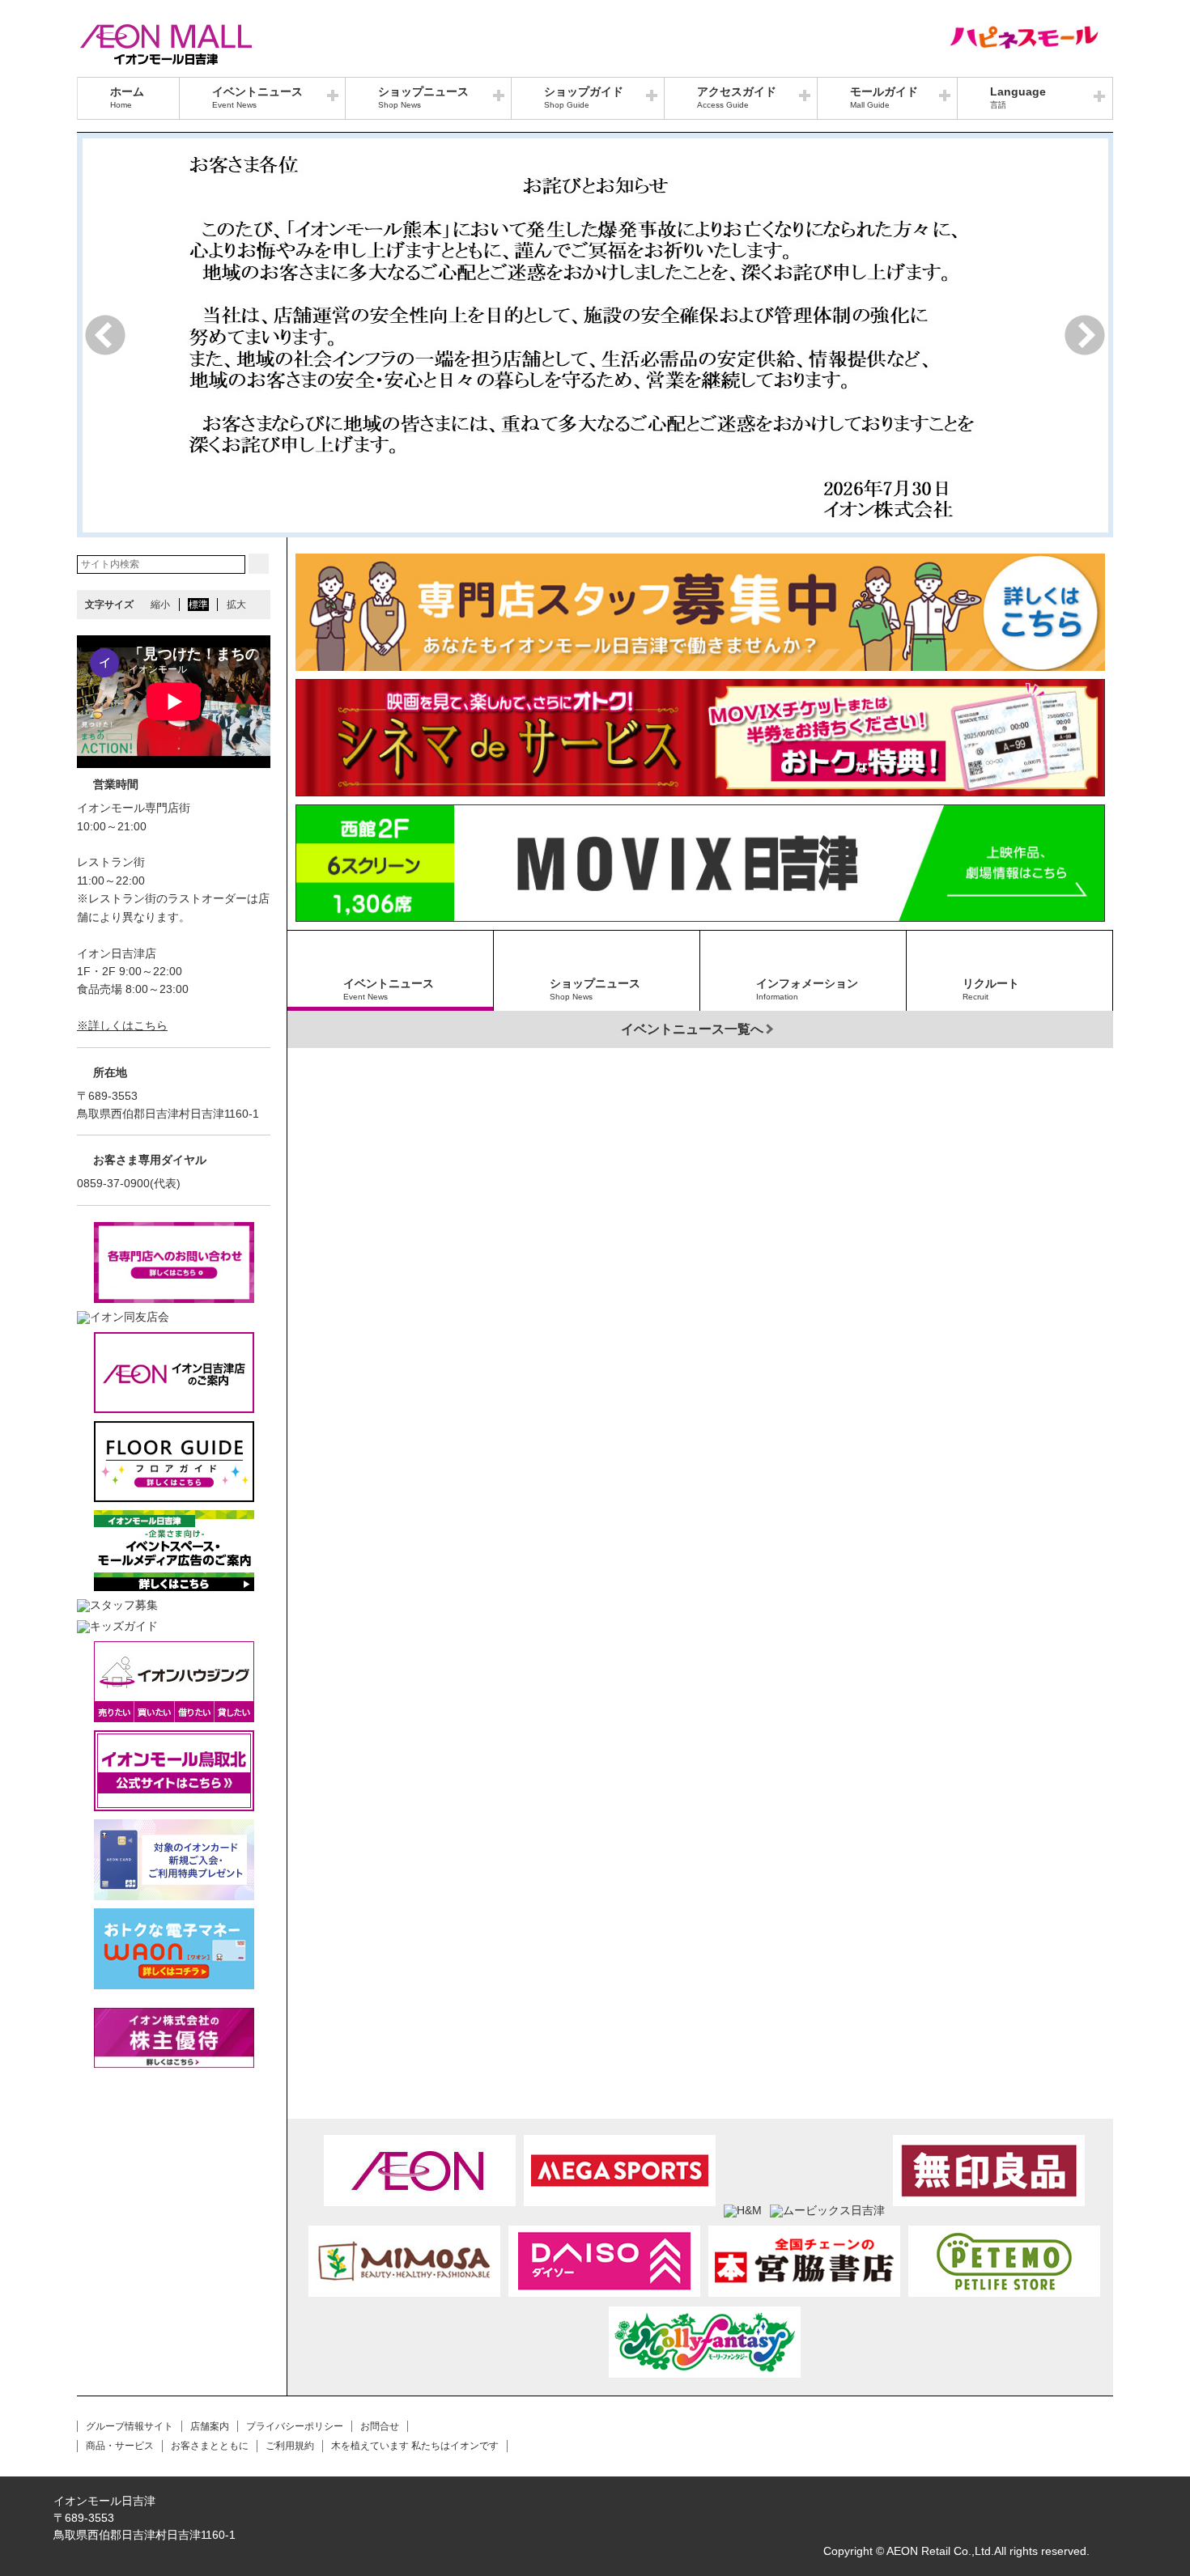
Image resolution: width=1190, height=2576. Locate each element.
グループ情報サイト (130, 2426)
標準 (198, 605)
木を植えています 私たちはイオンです (415, 2446)
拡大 (236, 605)
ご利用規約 (290, 2446)
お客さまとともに (210, 2446)
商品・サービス (120, 2446)
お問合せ (380, 2426)
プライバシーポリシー (295, 2426)
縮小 (160, 605)
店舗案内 (210, 2426)
